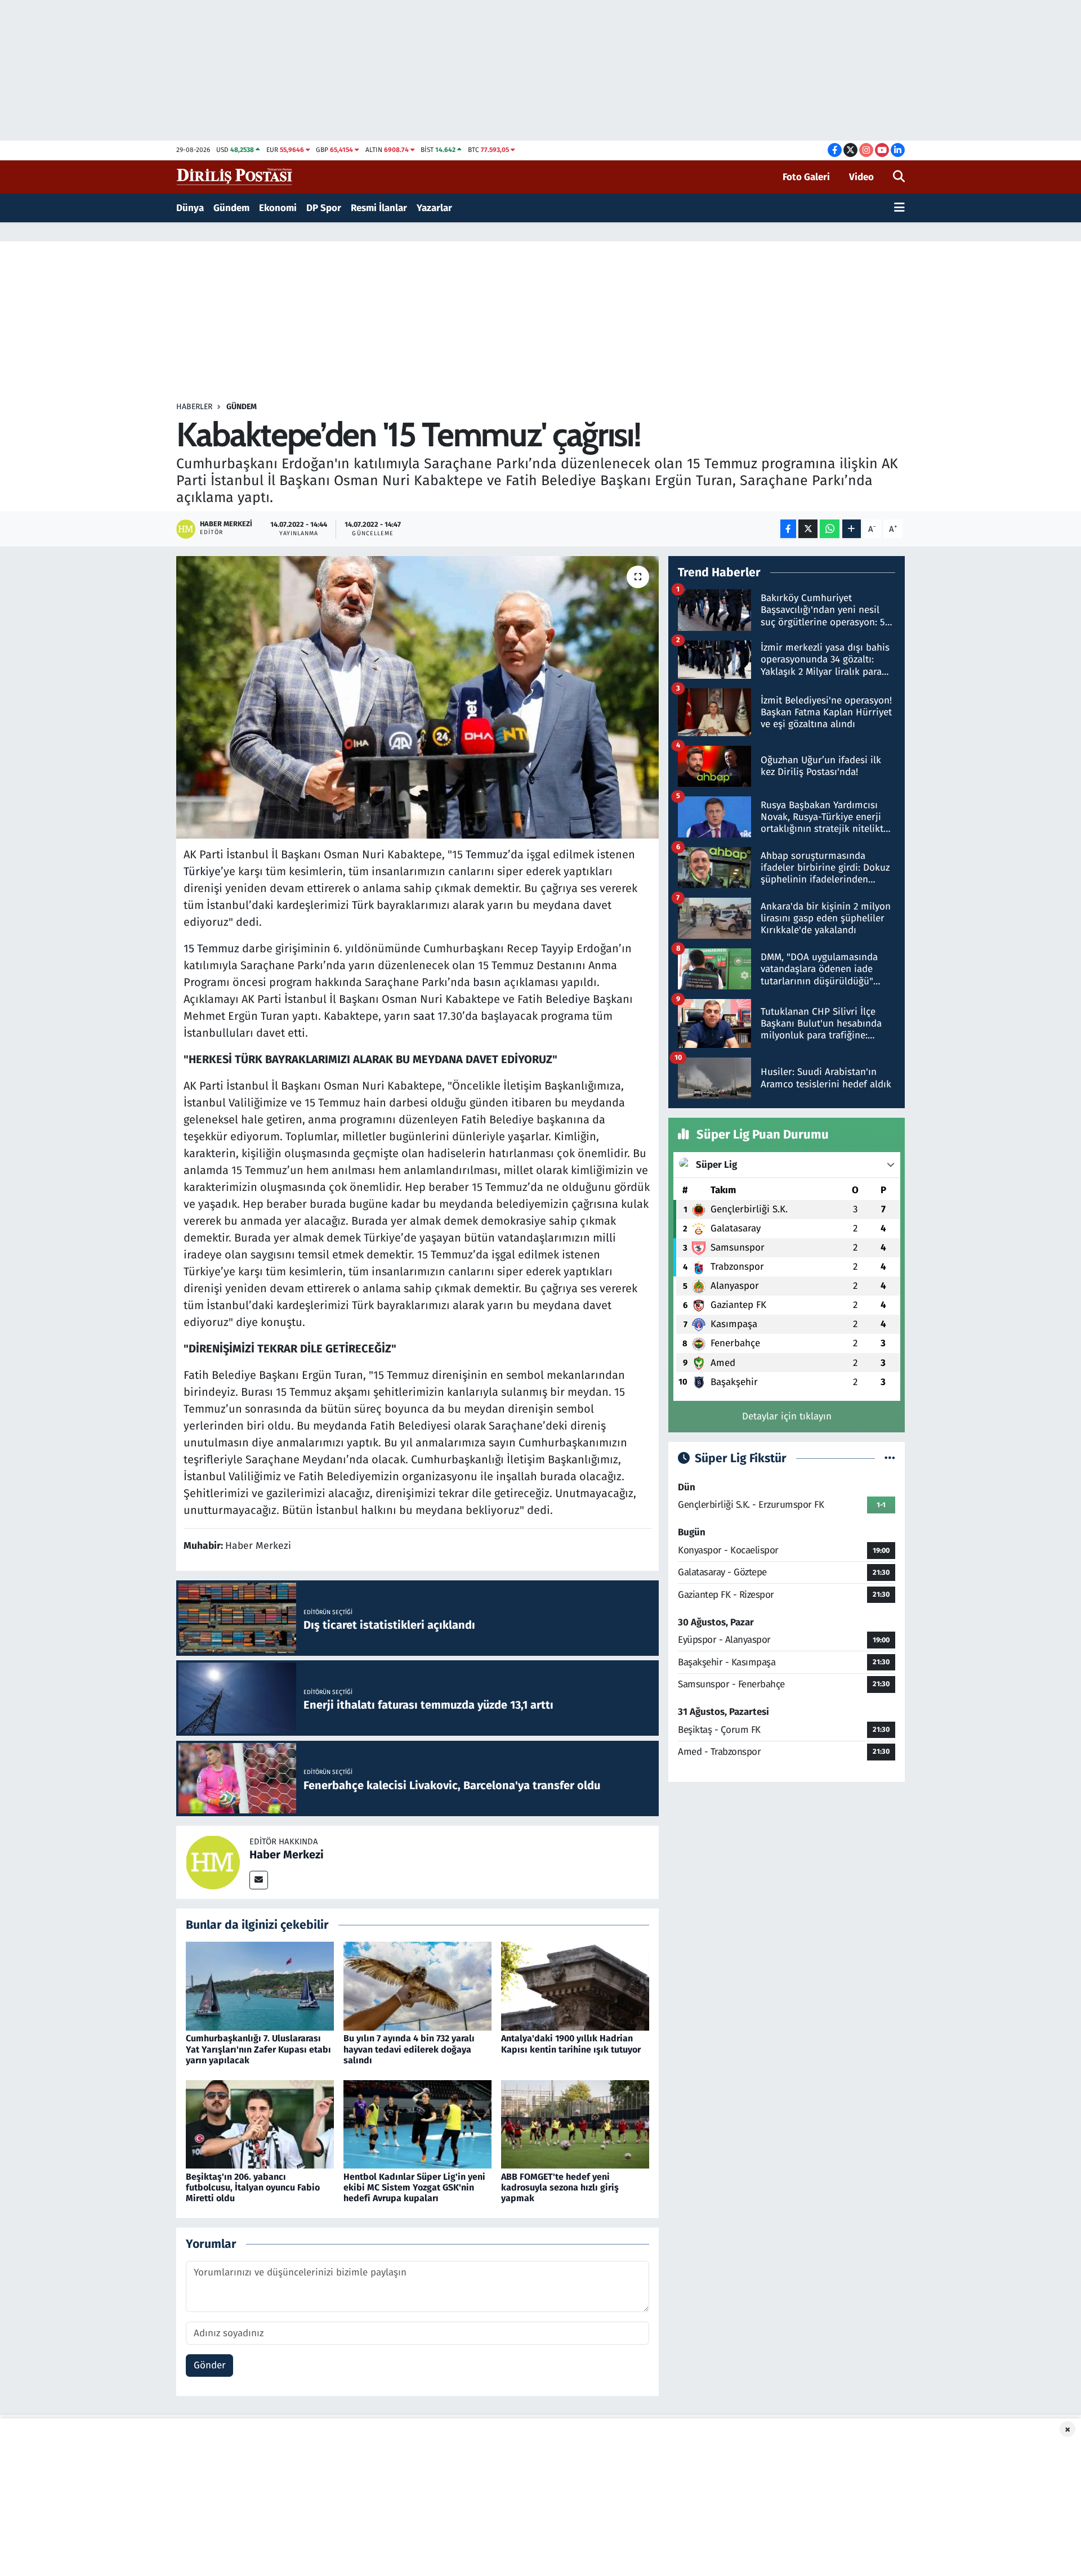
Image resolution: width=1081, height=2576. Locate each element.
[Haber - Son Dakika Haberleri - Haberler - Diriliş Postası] (235, 176)
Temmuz (487, 854)
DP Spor (324, 208)
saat (424, 1016)
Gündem (231, 208)
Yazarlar (434, 208)
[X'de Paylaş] (808, 529)
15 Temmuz (211, 948)
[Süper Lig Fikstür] (890, 1459)
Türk (363, 905)
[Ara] (899, 177)
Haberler (194, 407)
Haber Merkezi (287, 1854)
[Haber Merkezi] (213, 1862)
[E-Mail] (259, 1880)
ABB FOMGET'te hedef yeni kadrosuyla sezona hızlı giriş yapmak (560, 2187)
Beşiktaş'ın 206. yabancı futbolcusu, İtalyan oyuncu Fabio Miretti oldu (253, 2187)
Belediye (568, 999)
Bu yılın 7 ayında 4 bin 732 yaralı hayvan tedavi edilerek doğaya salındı (409, 2049)
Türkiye (202, 871)
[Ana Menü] (899, 208)
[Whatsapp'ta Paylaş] (830, 529)
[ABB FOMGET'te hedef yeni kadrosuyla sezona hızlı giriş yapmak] (575, 2124)
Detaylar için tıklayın (787, 1416)
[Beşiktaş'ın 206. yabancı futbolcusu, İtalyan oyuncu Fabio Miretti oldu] (260, 2124)
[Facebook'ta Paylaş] (788, 529)
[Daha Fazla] (852, 529)
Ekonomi (278, 208)
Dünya (190, 208)
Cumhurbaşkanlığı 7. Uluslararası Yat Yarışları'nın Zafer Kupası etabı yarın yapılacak (258, 2049)
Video (861, 177)
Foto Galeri (806, 177)
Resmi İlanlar (379, 208)
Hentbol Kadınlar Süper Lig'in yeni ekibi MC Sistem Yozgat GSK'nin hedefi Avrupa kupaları (414, 2187)
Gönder (210, 2365)
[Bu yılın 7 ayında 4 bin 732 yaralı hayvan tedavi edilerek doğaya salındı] (417, 1986)
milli (604, 1238)
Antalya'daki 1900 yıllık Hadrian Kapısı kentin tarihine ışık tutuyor (571, 2044)
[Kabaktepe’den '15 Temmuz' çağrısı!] (417, 697)
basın (487, 982)
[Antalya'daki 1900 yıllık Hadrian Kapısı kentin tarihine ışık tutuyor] (575, 1986)
